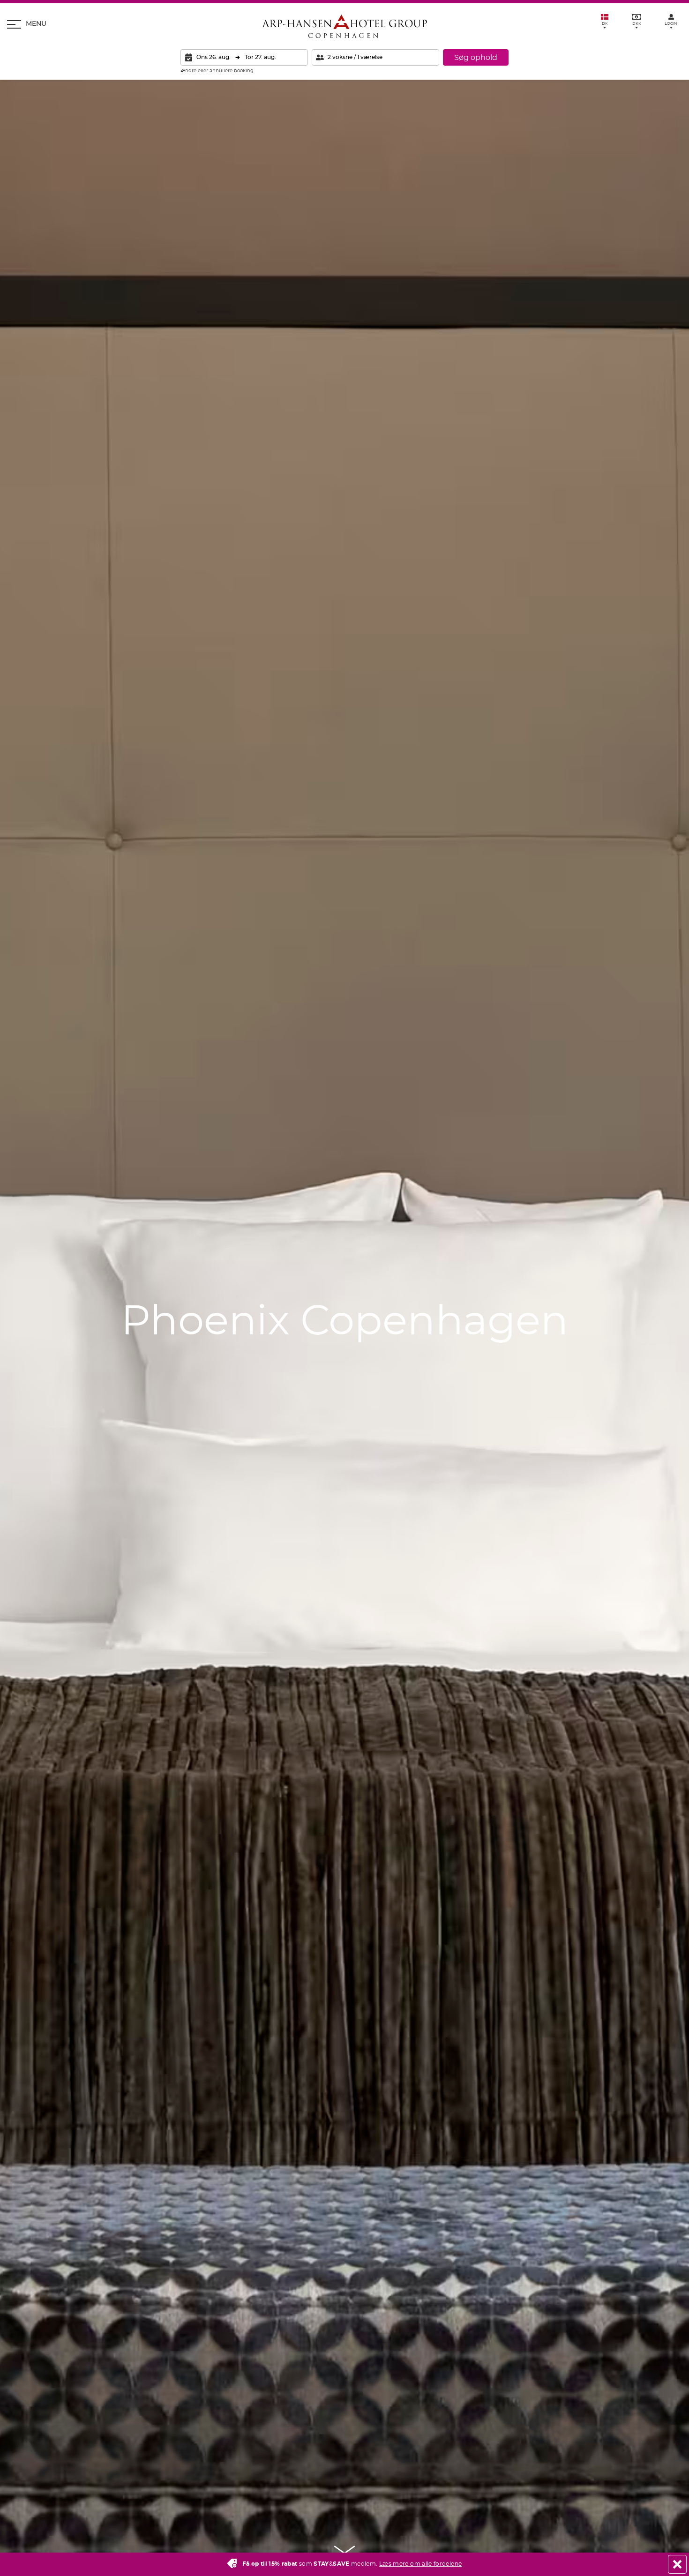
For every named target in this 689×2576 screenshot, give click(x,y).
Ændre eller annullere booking (217, 71)
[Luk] (677, 2564)
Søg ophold (476, 58)
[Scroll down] (345, 2550)
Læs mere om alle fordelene (420, 2564)
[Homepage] (344, 26)
